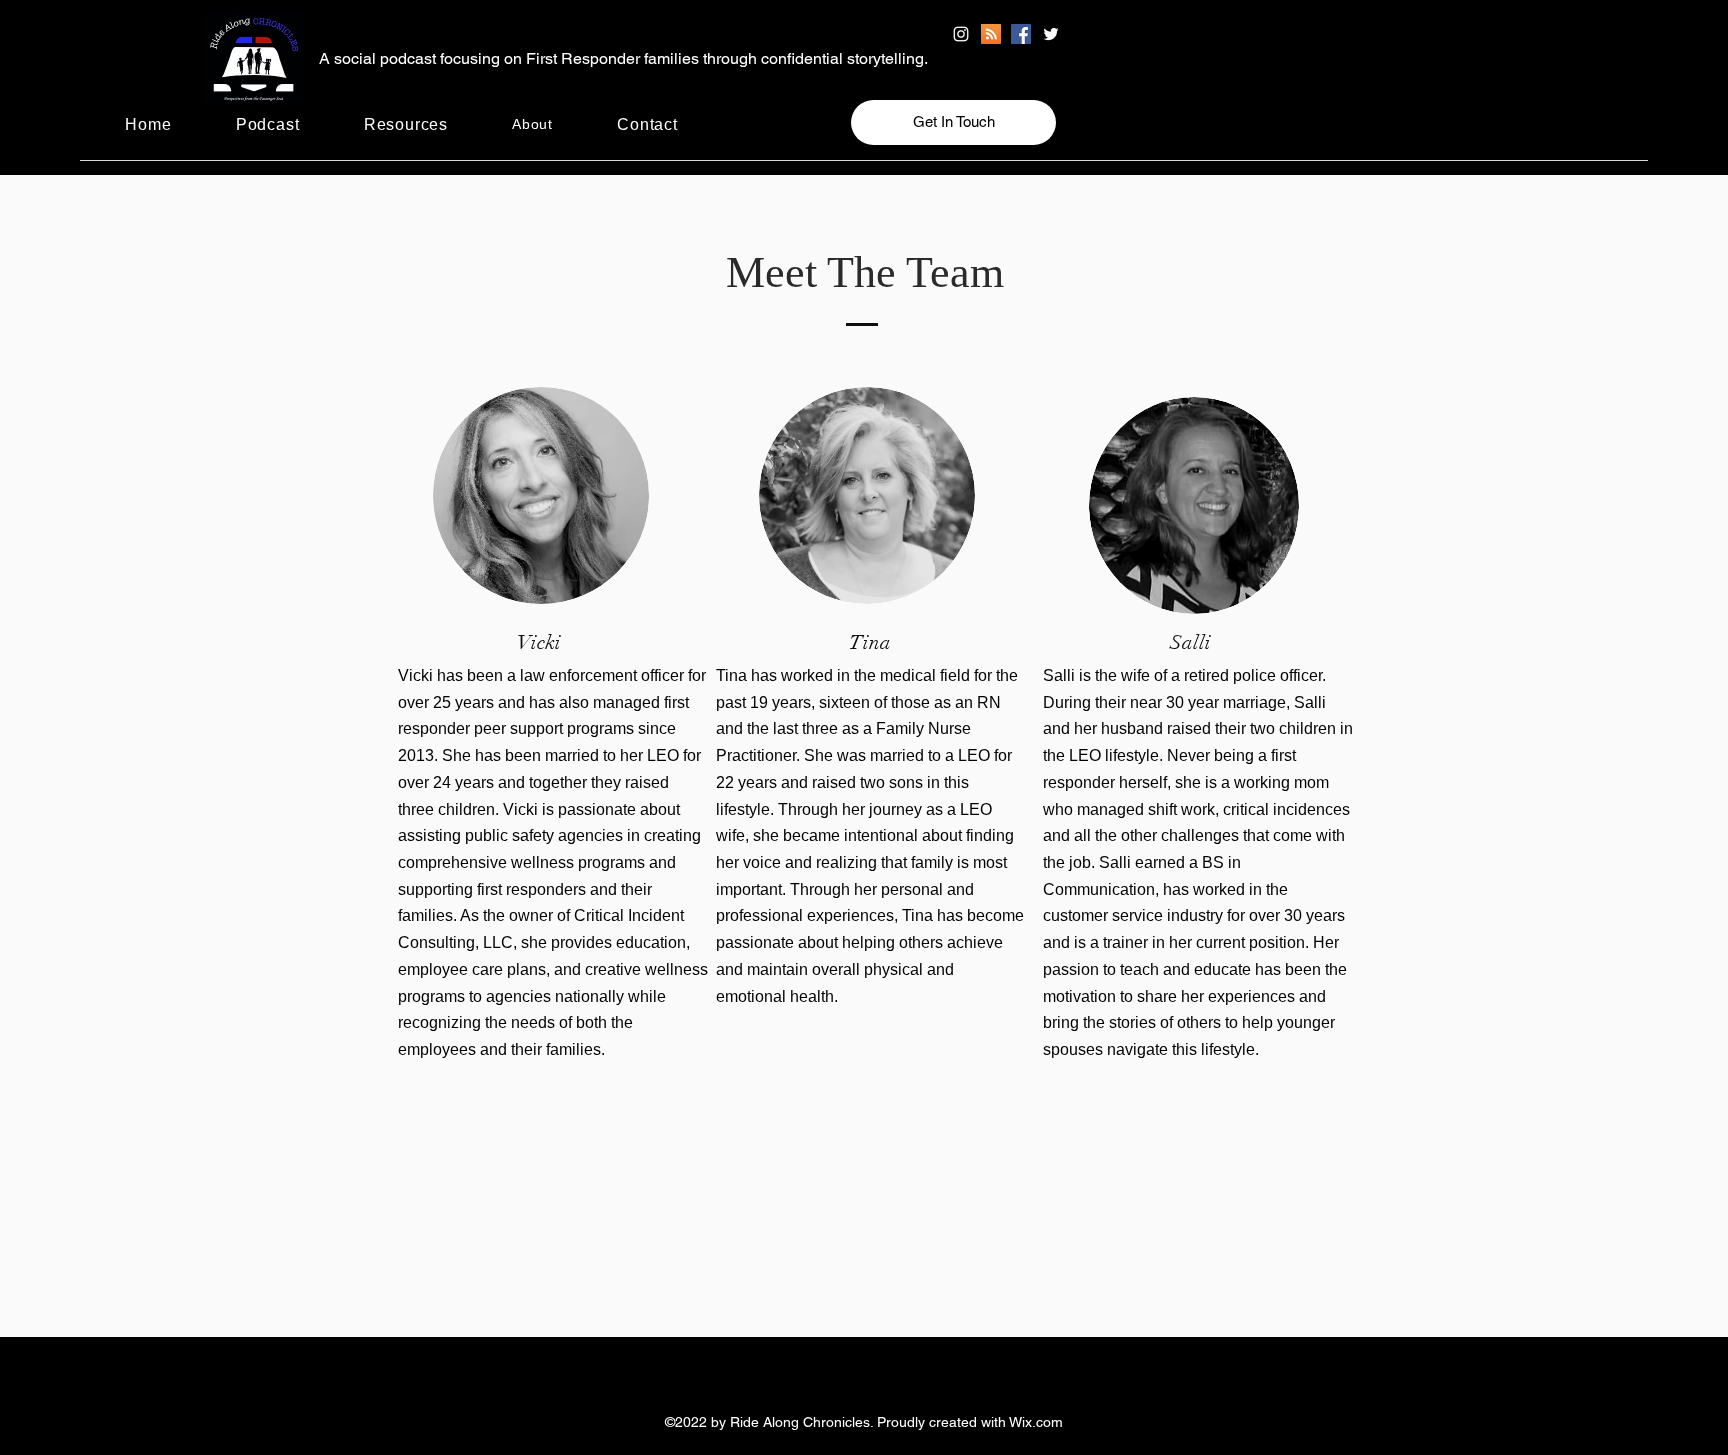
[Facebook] (1021, 34)
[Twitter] (1051, 34)
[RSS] (991, 34)
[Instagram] (961, 34)
